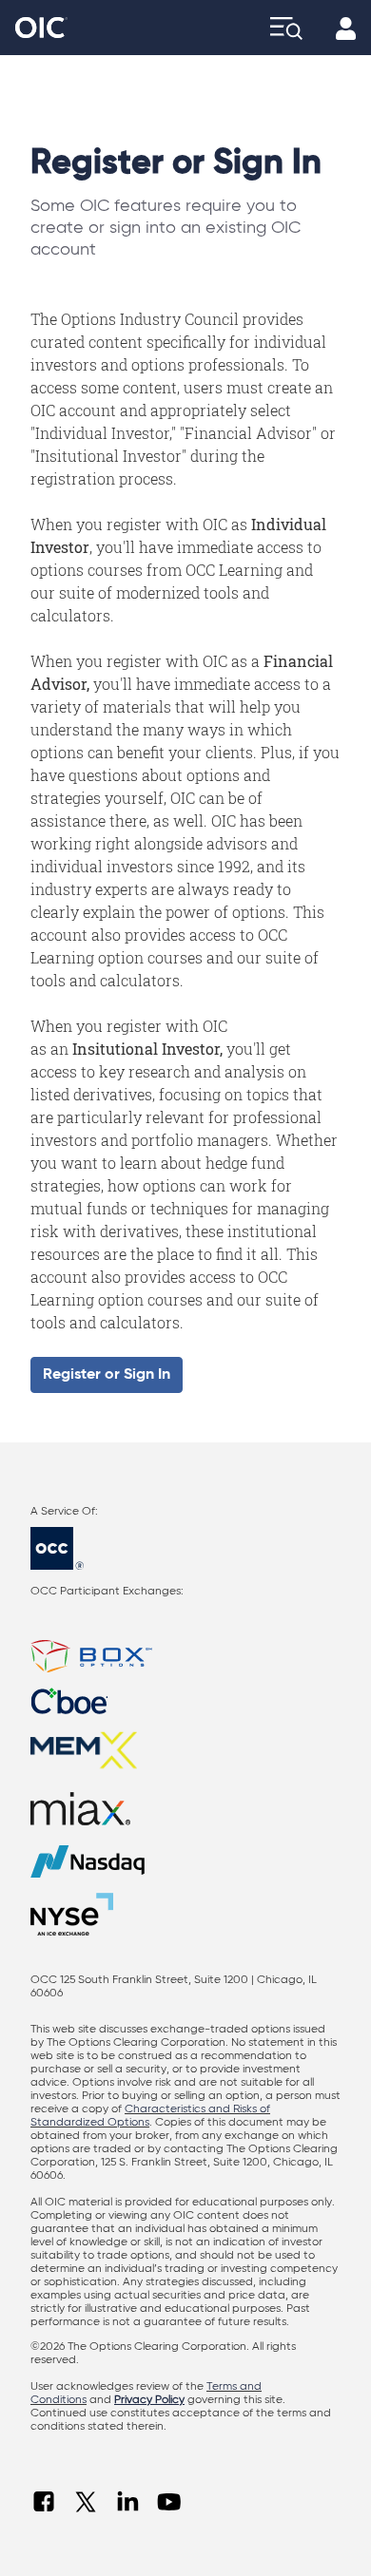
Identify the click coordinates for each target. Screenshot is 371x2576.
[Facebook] (44, 2502)
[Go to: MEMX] (185, 1751)
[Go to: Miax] (185, 1809)
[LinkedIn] (127, 2502)
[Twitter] (86, 2502)
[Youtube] (169, 2502)
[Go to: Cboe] (185, 1701)
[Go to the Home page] (41, 28)
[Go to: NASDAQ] (185, 1861)
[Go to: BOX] (185, 1656)
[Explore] (286, 28)
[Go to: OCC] (185, 1548)
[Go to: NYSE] (77, 1914)
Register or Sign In (107, 1375)
